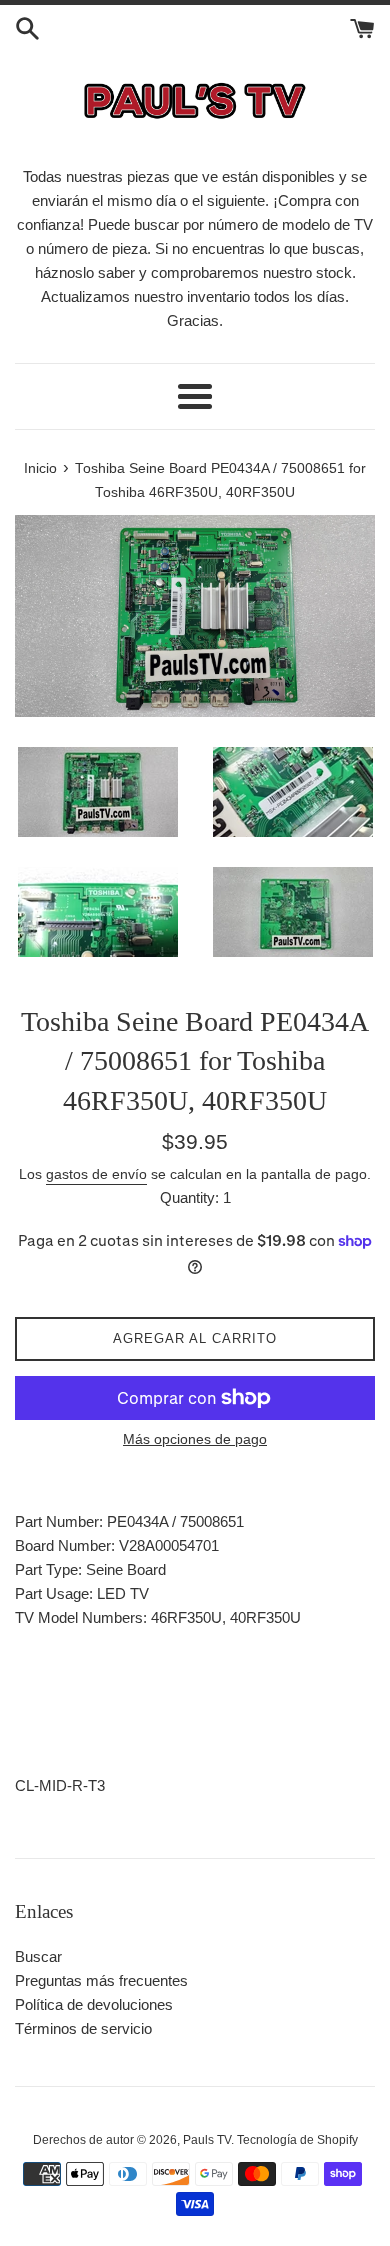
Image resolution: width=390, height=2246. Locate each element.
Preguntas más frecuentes (101, 1980)
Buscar (38, 1956)
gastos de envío (96, 1174)
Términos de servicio (83, 2028)
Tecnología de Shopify (297, 2140)
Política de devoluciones (94, 2004)
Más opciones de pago (195, 1439)
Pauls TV (207, 2140)
